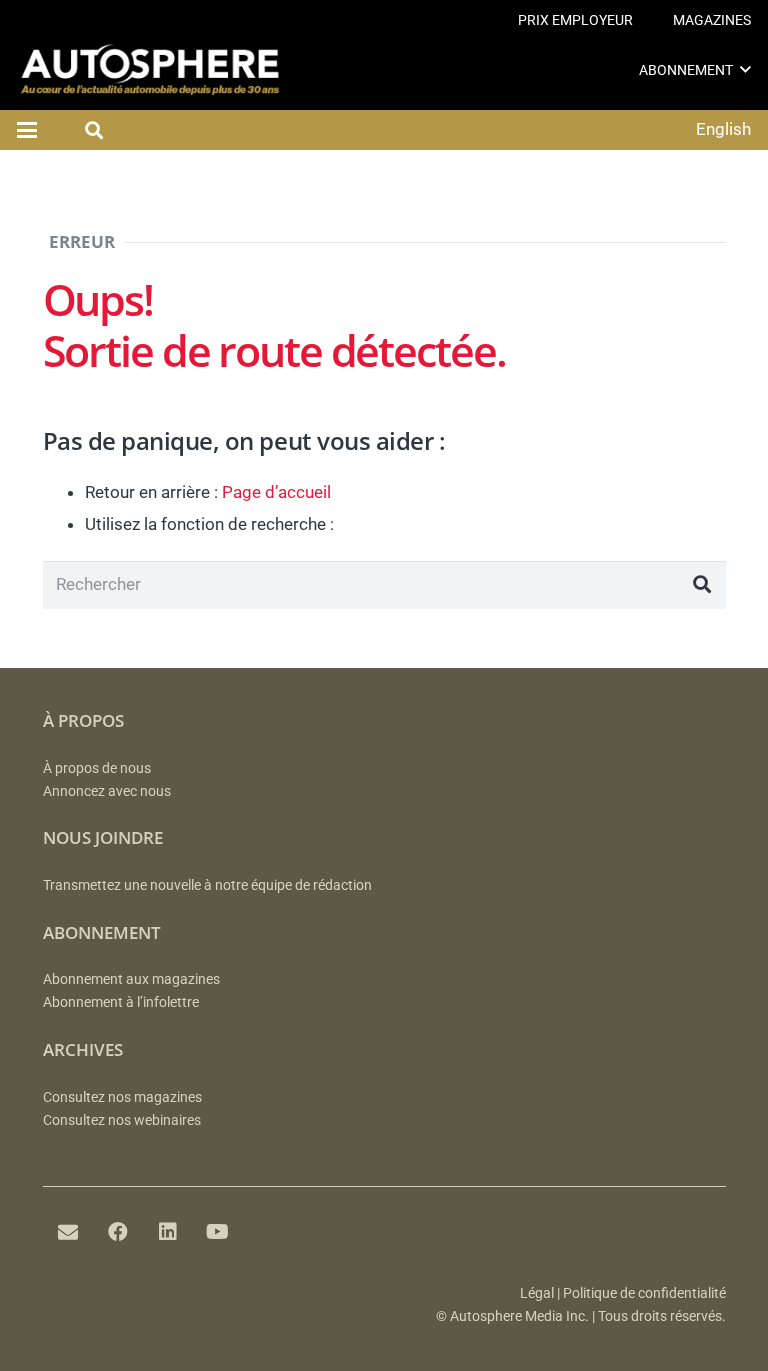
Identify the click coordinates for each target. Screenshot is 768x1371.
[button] (745, 69)
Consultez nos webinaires (122, 1120)
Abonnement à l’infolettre (121, 1002)
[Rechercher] (702, 585)
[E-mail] (68, 1232)
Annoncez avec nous (107, 791)
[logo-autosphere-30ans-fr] (150, 70)
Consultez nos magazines (122, 1097)
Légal (537, 1293)
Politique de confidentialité (644, 1293)
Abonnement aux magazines (131, 979)
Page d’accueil (276, 492)
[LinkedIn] (168, 1232)
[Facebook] (118, 1232)
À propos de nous (97, 768)
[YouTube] (218, 1232)
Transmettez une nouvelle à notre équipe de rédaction (207, 885)
